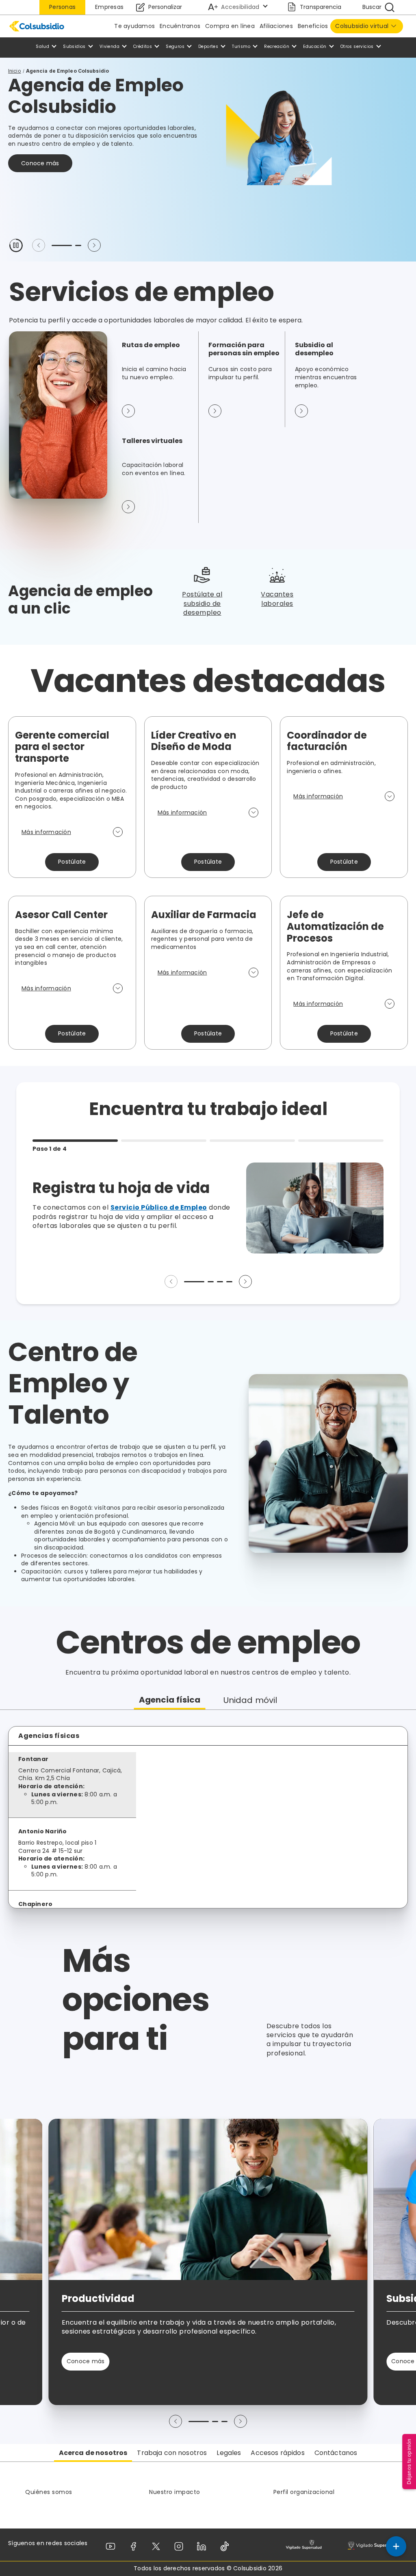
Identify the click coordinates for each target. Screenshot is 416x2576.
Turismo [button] (241, 46)
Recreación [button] (277, 46)
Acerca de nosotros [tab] (93, 2453)
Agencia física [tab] (170, 1700)
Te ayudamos (134, 26)
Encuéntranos (180, 26)
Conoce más (40, 163)
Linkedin (203, 2546)
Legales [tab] (229, 2453)
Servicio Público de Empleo (159, 1207)
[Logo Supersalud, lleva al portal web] (304, 2545)
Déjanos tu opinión (409, 2461)
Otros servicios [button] (357, 46)
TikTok (226, 2546)
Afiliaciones (276, 26)
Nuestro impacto (175, 2492)
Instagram (180, 2546)
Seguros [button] (175, 46)
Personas (62, 7)
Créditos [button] (143, 46)
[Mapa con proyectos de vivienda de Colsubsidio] (275, 1827)
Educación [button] (315, 46)
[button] (16, 245)
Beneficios (313, 26)
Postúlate (72, 862)
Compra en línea (230, 26)
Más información (46, 832)
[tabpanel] (208, 1817)
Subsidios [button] (74, 46)
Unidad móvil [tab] (250, 1700)
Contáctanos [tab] (336, 2453)
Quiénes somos (49, 2492)
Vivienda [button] (109, 46)
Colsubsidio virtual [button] (362, 26)
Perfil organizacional (304, 2492)
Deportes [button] (208, 46)
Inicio (15, 71)
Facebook (135, 2546)
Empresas (109, 7)
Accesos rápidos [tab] (277, 2453)
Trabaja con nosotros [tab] (172, 2453)
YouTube (112, 2546)
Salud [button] (42, 46)
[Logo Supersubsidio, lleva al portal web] (376, 2545)
